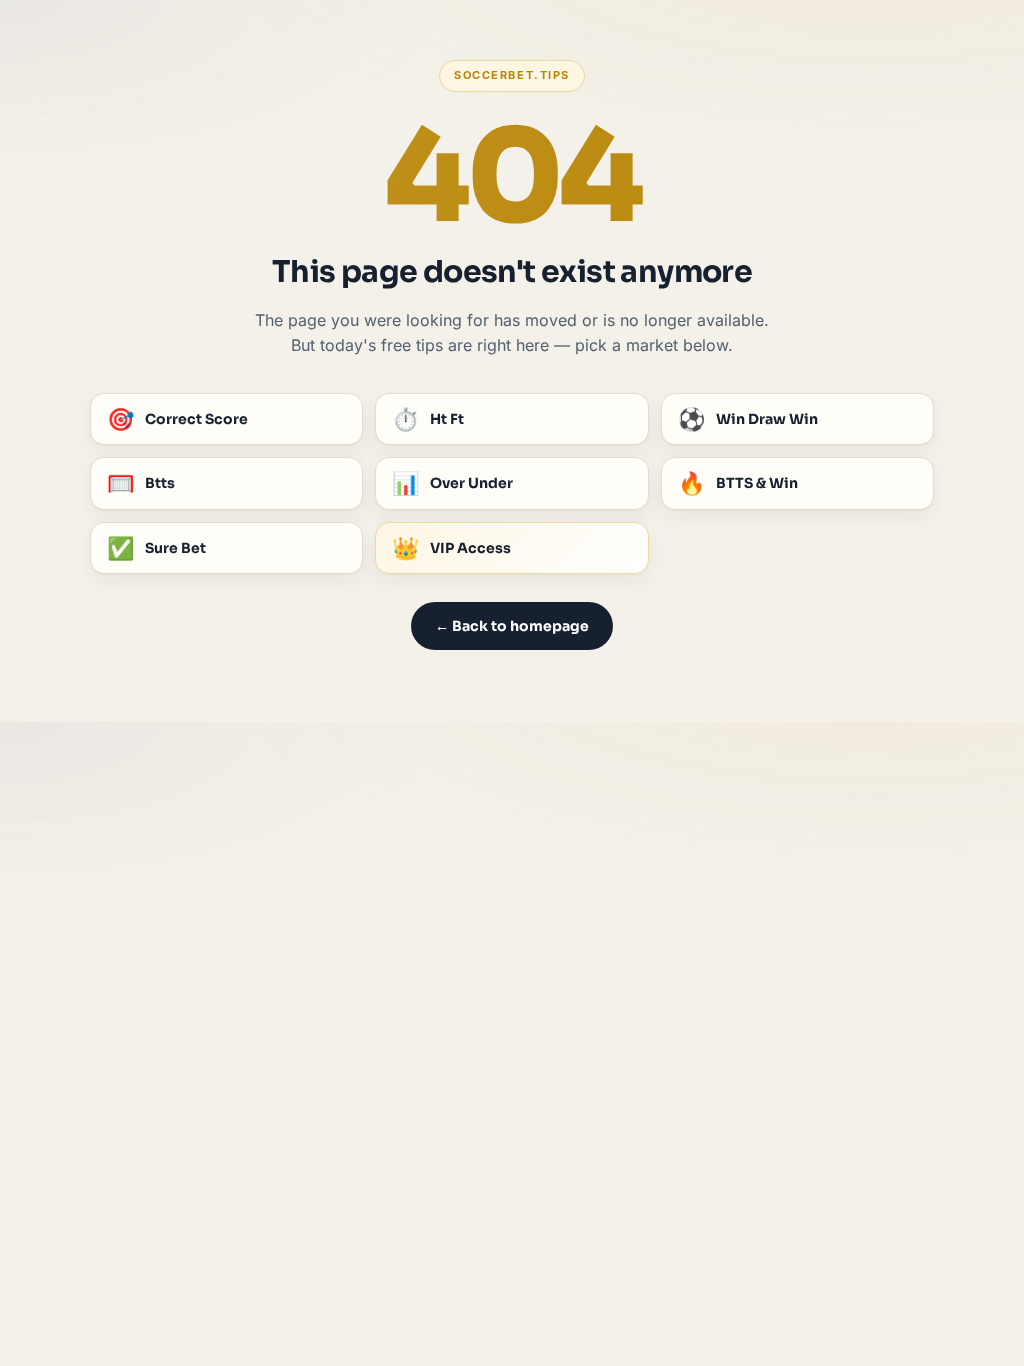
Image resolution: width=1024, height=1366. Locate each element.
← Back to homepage (512, 626)
